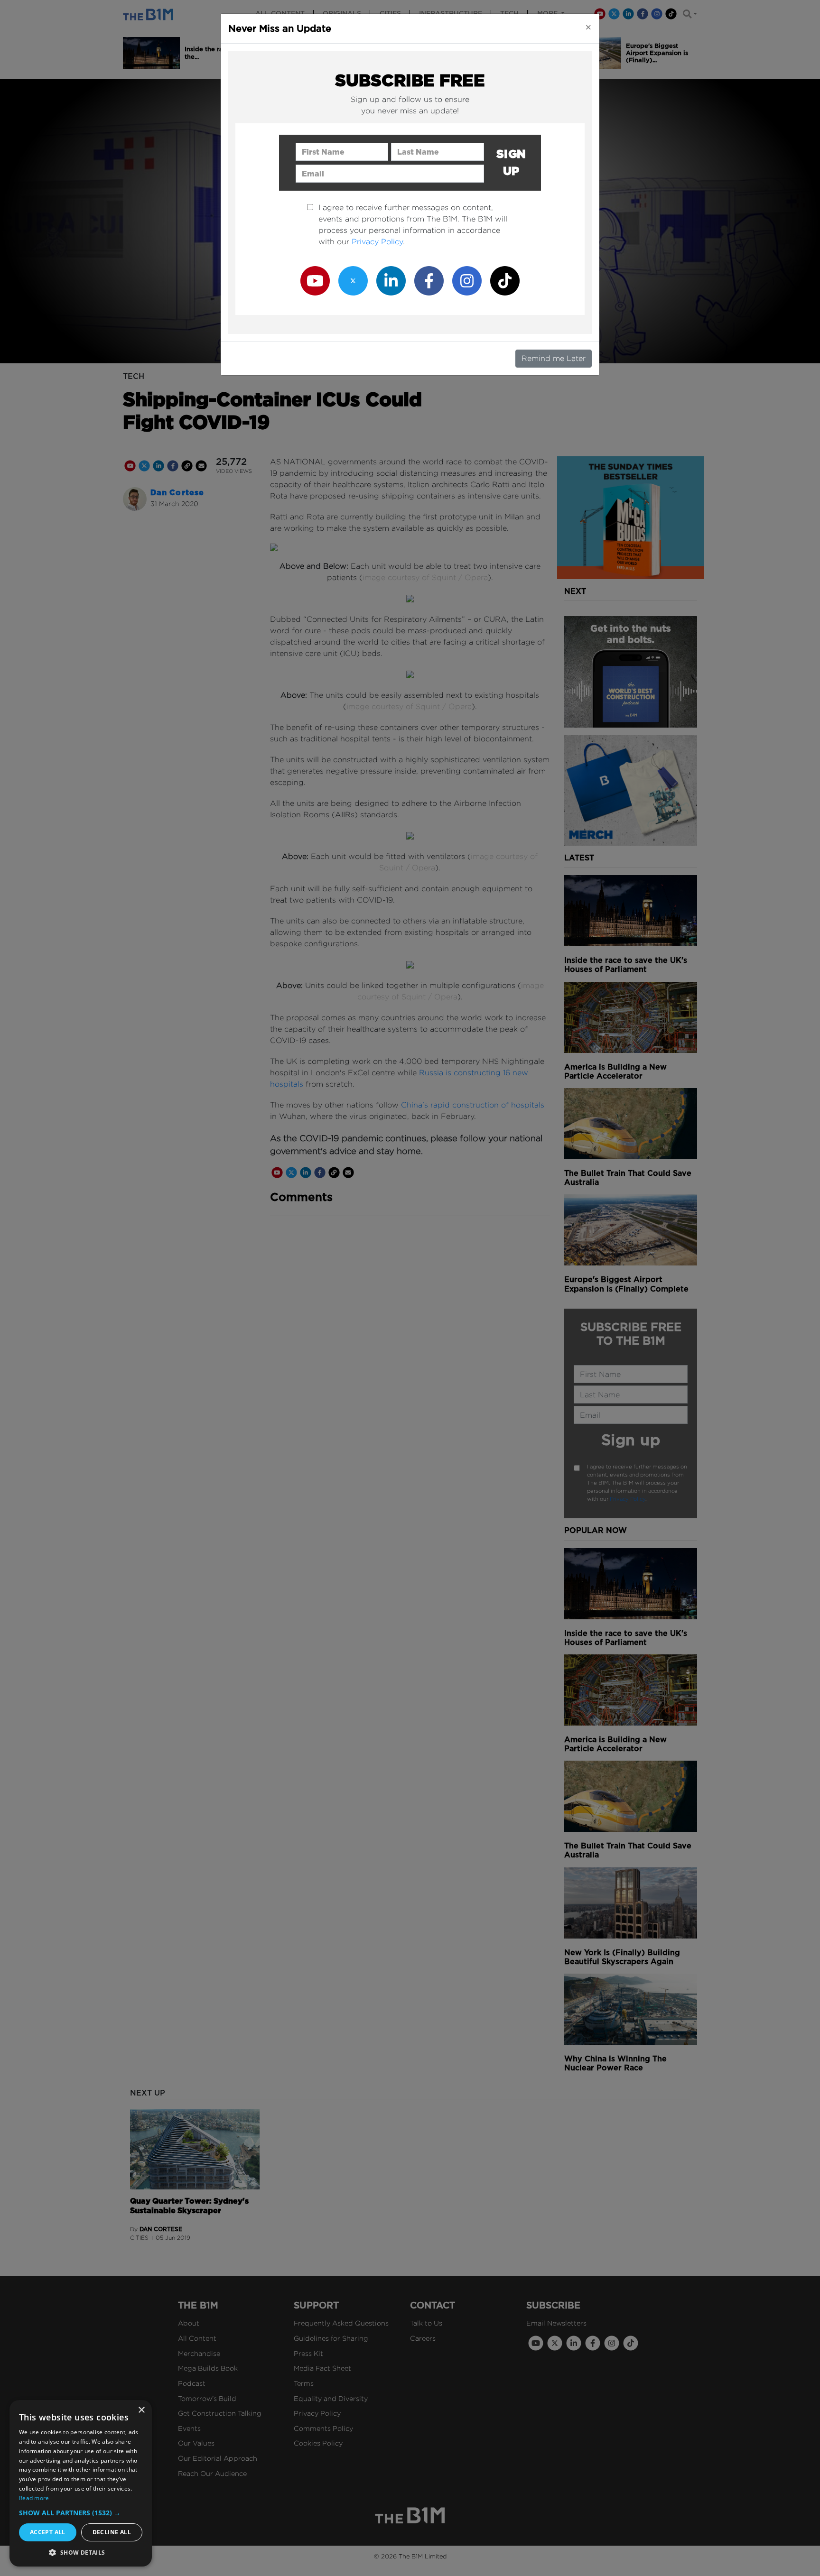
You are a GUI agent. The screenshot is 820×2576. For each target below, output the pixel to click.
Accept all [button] (48, 2532)
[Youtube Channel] (315, 280)
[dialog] (81, 2483)
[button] (81, 2513)
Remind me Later (554, 358)
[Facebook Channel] (429, 280)
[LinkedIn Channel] (391, 280)
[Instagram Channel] (467, 280)
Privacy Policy (377, 242)
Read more (34, 2498)
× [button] (141, 2410)
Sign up (511, 162)
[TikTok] (505, 280)
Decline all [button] (112, 2532)
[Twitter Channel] (353, 280)
